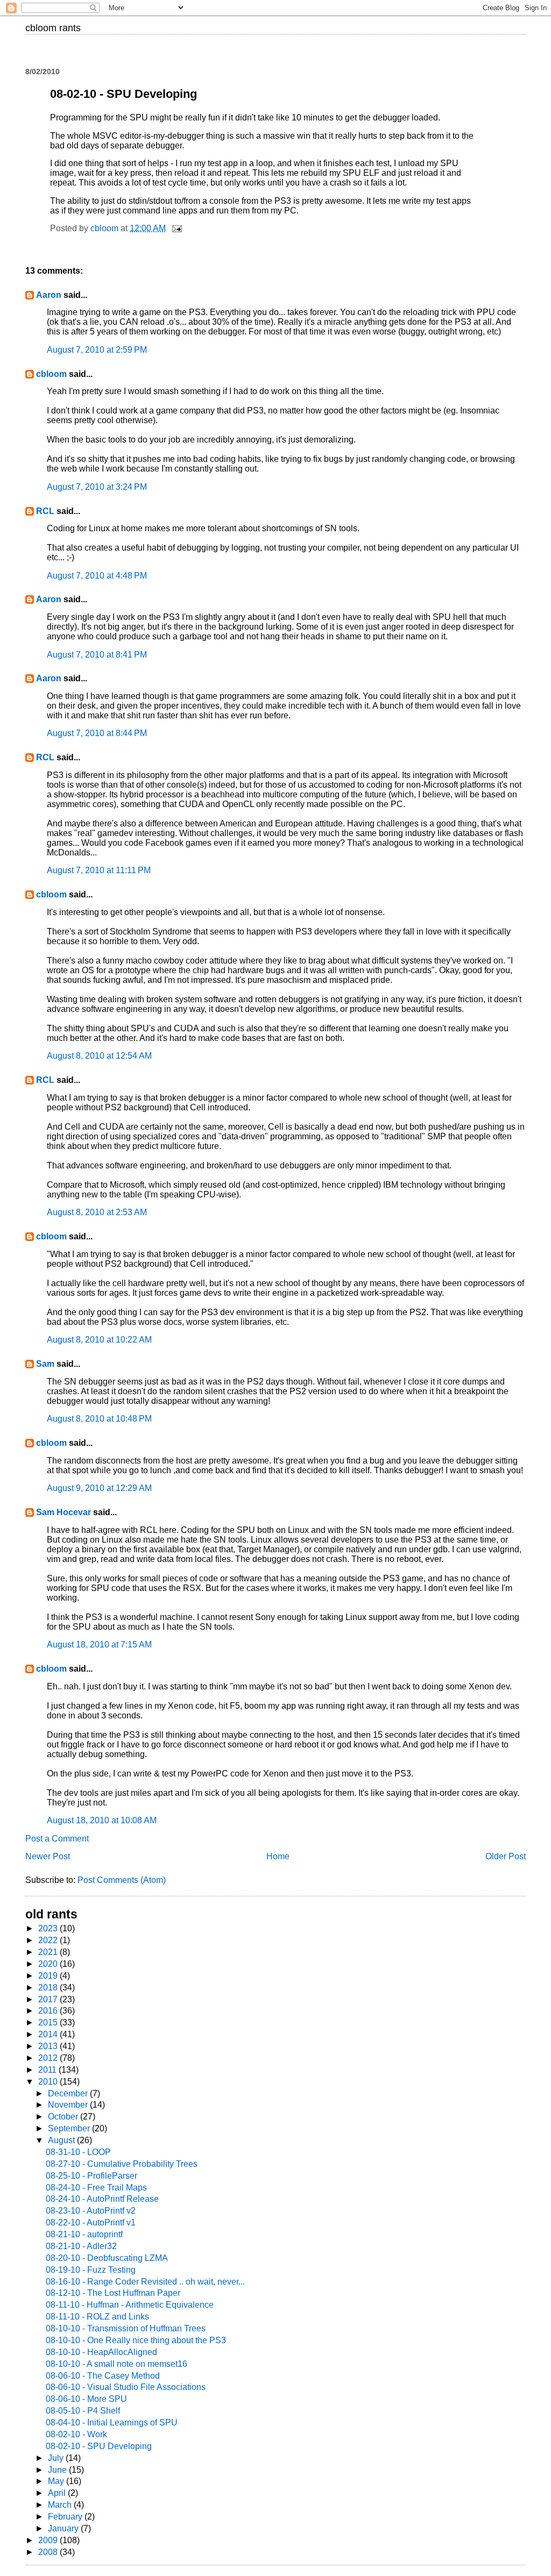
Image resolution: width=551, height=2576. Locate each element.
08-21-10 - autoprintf (84, 2234)
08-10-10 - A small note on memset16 (116, 2364)
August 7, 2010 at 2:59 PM (97, 350)
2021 (49, 1952)
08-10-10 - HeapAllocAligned (101, 2352)
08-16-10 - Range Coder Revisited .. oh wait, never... (145, 2282)
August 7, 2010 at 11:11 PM (99, 870)
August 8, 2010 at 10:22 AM (99, 1340)
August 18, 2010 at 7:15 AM (99, 1644)
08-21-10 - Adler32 (81, 2246)
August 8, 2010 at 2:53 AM (97, 1212)
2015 (49, 2022)
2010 (49, 2082)
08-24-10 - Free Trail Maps (96, 2188)
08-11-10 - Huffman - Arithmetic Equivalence (130, 2305)
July (57, 2458)
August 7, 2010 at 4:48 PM (97, 576)
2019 (49, 1976)
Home (278, 1856)
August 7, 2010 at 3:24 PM (97, 487)
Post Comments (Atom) (122, 1880)
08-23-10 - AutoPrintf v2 (91, 2211)
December (69, 2093)
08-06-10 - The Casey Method (103, 2376)
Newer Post (48, 1856)
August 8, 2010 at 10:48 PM (99, 1419)
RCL (45, 511)
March (61, 2505)
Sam (45, 1364)
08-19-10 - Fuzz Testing (91, 2270)
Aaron (49, 295)
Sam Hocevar (63, 1512)
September (70, 2128)
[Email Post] (176, 228)
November (69, 2105)
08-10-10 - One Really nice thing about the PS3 (136, 2340)
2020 (49, 1964)
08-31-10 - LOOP (78, 2152)
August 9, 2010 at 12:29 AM (99, 1488)
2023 (49, 1928)
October (64, 2117)
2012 (49, 2058)
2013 (49, 2046)
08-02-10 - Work (76, 2434)
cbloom (51, 374)
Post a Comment (57, 1839)
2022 (49, 1940)
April (58, 2493)
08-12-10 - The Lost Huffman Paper (113, 2293)
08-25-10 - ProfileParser (91, 2176)
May (57, 2481)
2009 (49, 2540)
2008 (49, 2552)
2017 (49, 1999)
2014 (49, 2034)
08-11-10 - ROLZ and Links (97, 2317)
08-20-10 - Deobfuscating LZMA (107, 2258)
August (62, 2140)
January (64, 2528)
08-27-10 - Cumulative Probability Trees (122, 2164)
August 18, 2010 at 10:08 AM (102, 1820)
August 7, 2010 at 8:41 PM (97, 655)
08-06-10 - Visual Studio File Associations (126, 2387)
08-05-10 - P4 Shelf (83, 2411)
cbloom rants (53, 28)
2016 (49, 2011)
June (58, 2470)
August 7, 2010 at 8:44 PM (97, 733)
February (66, 2517)
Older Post (506, 1856)
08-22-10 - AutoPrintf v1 (91, 2222)
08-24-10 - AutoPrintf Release (102, 2199)
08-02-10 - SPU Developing (99, 2446)
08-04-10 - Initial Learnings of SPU (112, 2422)
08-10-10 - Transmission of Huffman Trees (126, 2328)
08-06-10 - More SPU (86, 2399)
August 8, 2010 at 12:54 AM (99, 1056)
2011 (48, 2070)
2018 (49, 1988)
